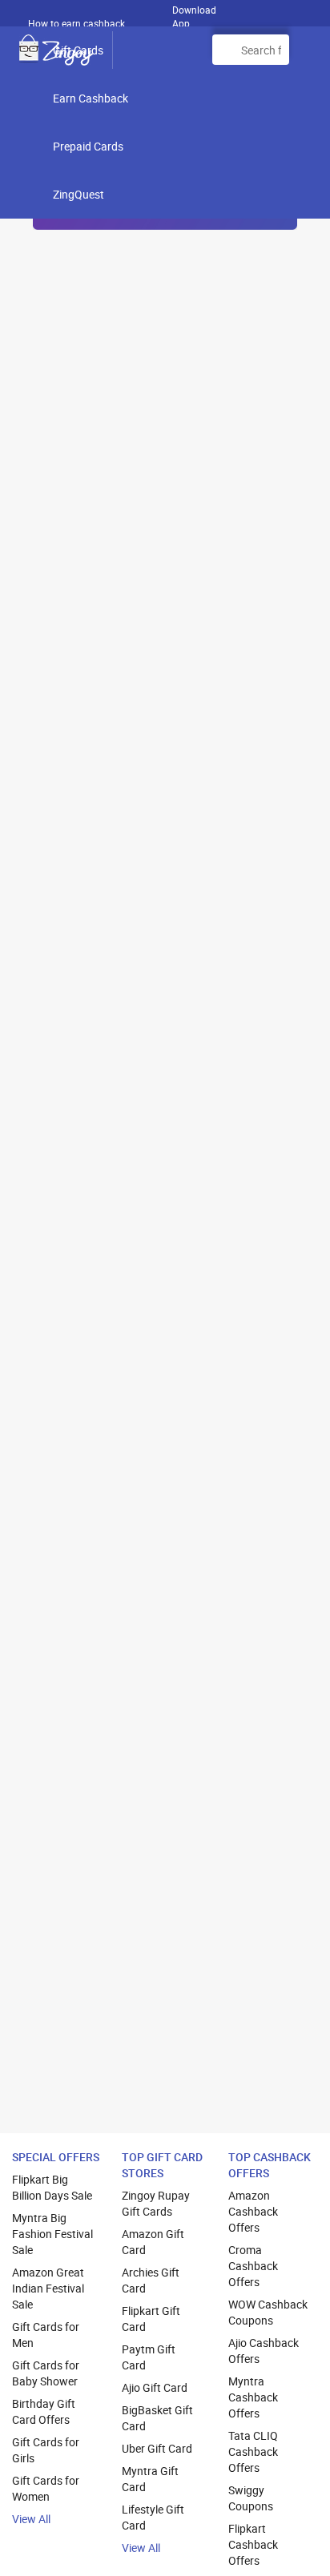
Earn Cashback (91, 98)
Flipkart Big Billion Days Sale (52, 2187)
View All (31, 2519)
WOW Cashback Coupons (268, 2312)
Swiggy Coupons (251, 2498)
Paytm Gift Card (149, 2357)
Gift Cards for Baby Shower (46, 2373)
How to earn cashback (78, 23)
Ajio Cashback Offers (264, 2351)
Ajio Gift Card (155, 2387)
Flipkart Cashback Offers (253, 2544)
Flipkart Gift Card (151, 2319)
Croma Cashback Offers (253, 2266)
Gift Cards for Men (46, 2335)
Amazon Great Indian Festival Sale (48, 2288)
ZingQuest (78, 194)
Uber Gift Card (157, 2448)
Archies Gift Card (151, 2280)
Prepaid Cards (88, 146)
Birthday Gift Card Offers (44, 2411)
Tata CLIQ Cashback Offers (253, 2451)
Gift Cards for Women (46, 2488)
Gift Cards (78, 50)
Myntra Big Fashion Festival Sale (52, 2234)
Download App (194, 13)
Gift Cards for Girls (46, 2450)
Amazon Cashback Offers (253, 2211)
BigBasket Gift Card (157, 2418)
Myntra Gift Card (150, 2479)
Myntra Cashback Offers (253, 2397)
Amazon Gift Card (153, 2242)
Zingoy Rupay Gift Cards (156, 2203)
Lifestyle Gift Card (153, 2517)
